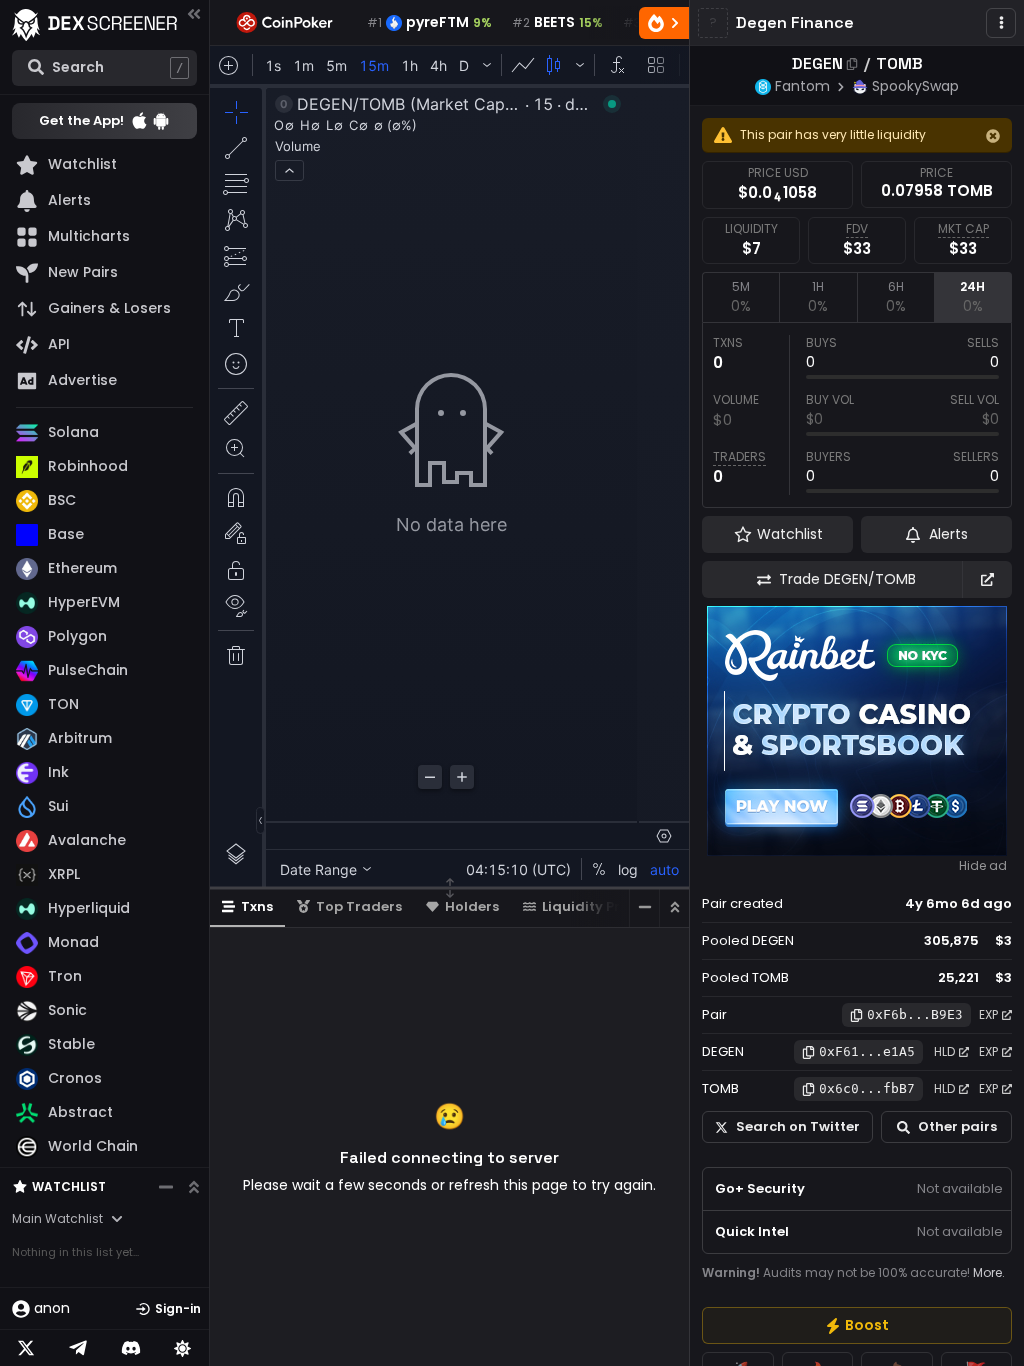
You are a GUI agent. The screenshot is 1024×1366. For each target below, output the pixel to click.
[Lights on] (183, 1348)
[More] (1001, 23)
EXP (988, 1014)
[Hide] (993, 136)
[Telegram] (78, 1348)
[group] (857, 1325)
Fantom (802, 86)
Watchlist (69, 1186)
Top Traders (359, 906)
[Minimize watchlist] (166, 1187)
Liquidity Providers (607, 906)
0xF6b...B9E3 (915, 1014)
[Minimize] (644, 907)
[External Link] (987, 579)
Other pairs (957, 1126)
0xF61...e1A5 (867, 1051)
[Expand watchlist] (194, 1187)
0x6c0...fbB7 (867, 1088)
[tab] (740, 297)
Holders (472, 906)
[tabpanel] (857, 415)
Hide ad (983, 866)
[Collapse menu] (194, 13)
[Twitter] (26, 1348)
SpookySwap (915, 86)
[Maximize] (674, 907)
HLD (944, 1051)
